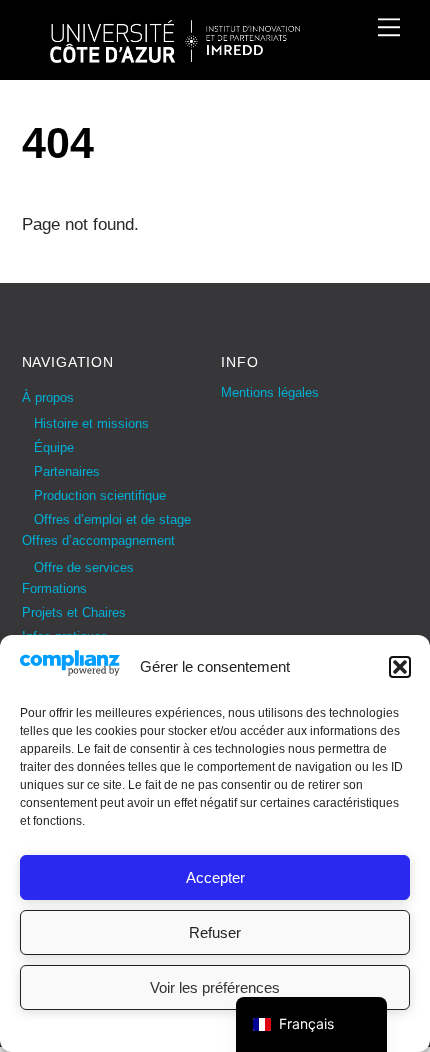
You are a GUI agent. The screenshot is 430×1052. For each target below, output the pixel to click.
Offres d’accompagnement (98, 540)
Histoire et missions (91, 423)
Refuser (215, 932)
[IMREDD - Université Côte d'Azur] (175, 54)
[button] (400, 667)
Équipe (54, 447)
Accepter (215, 877)
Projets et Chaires (74, 612)
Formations (54, 588)
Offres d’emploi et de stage (112, 519)
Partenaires (67, 471)
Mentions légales (270, 392)
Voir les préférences (215, 987)
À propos (48, 397)
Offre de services (84, 567)
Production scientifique (100, 495)
